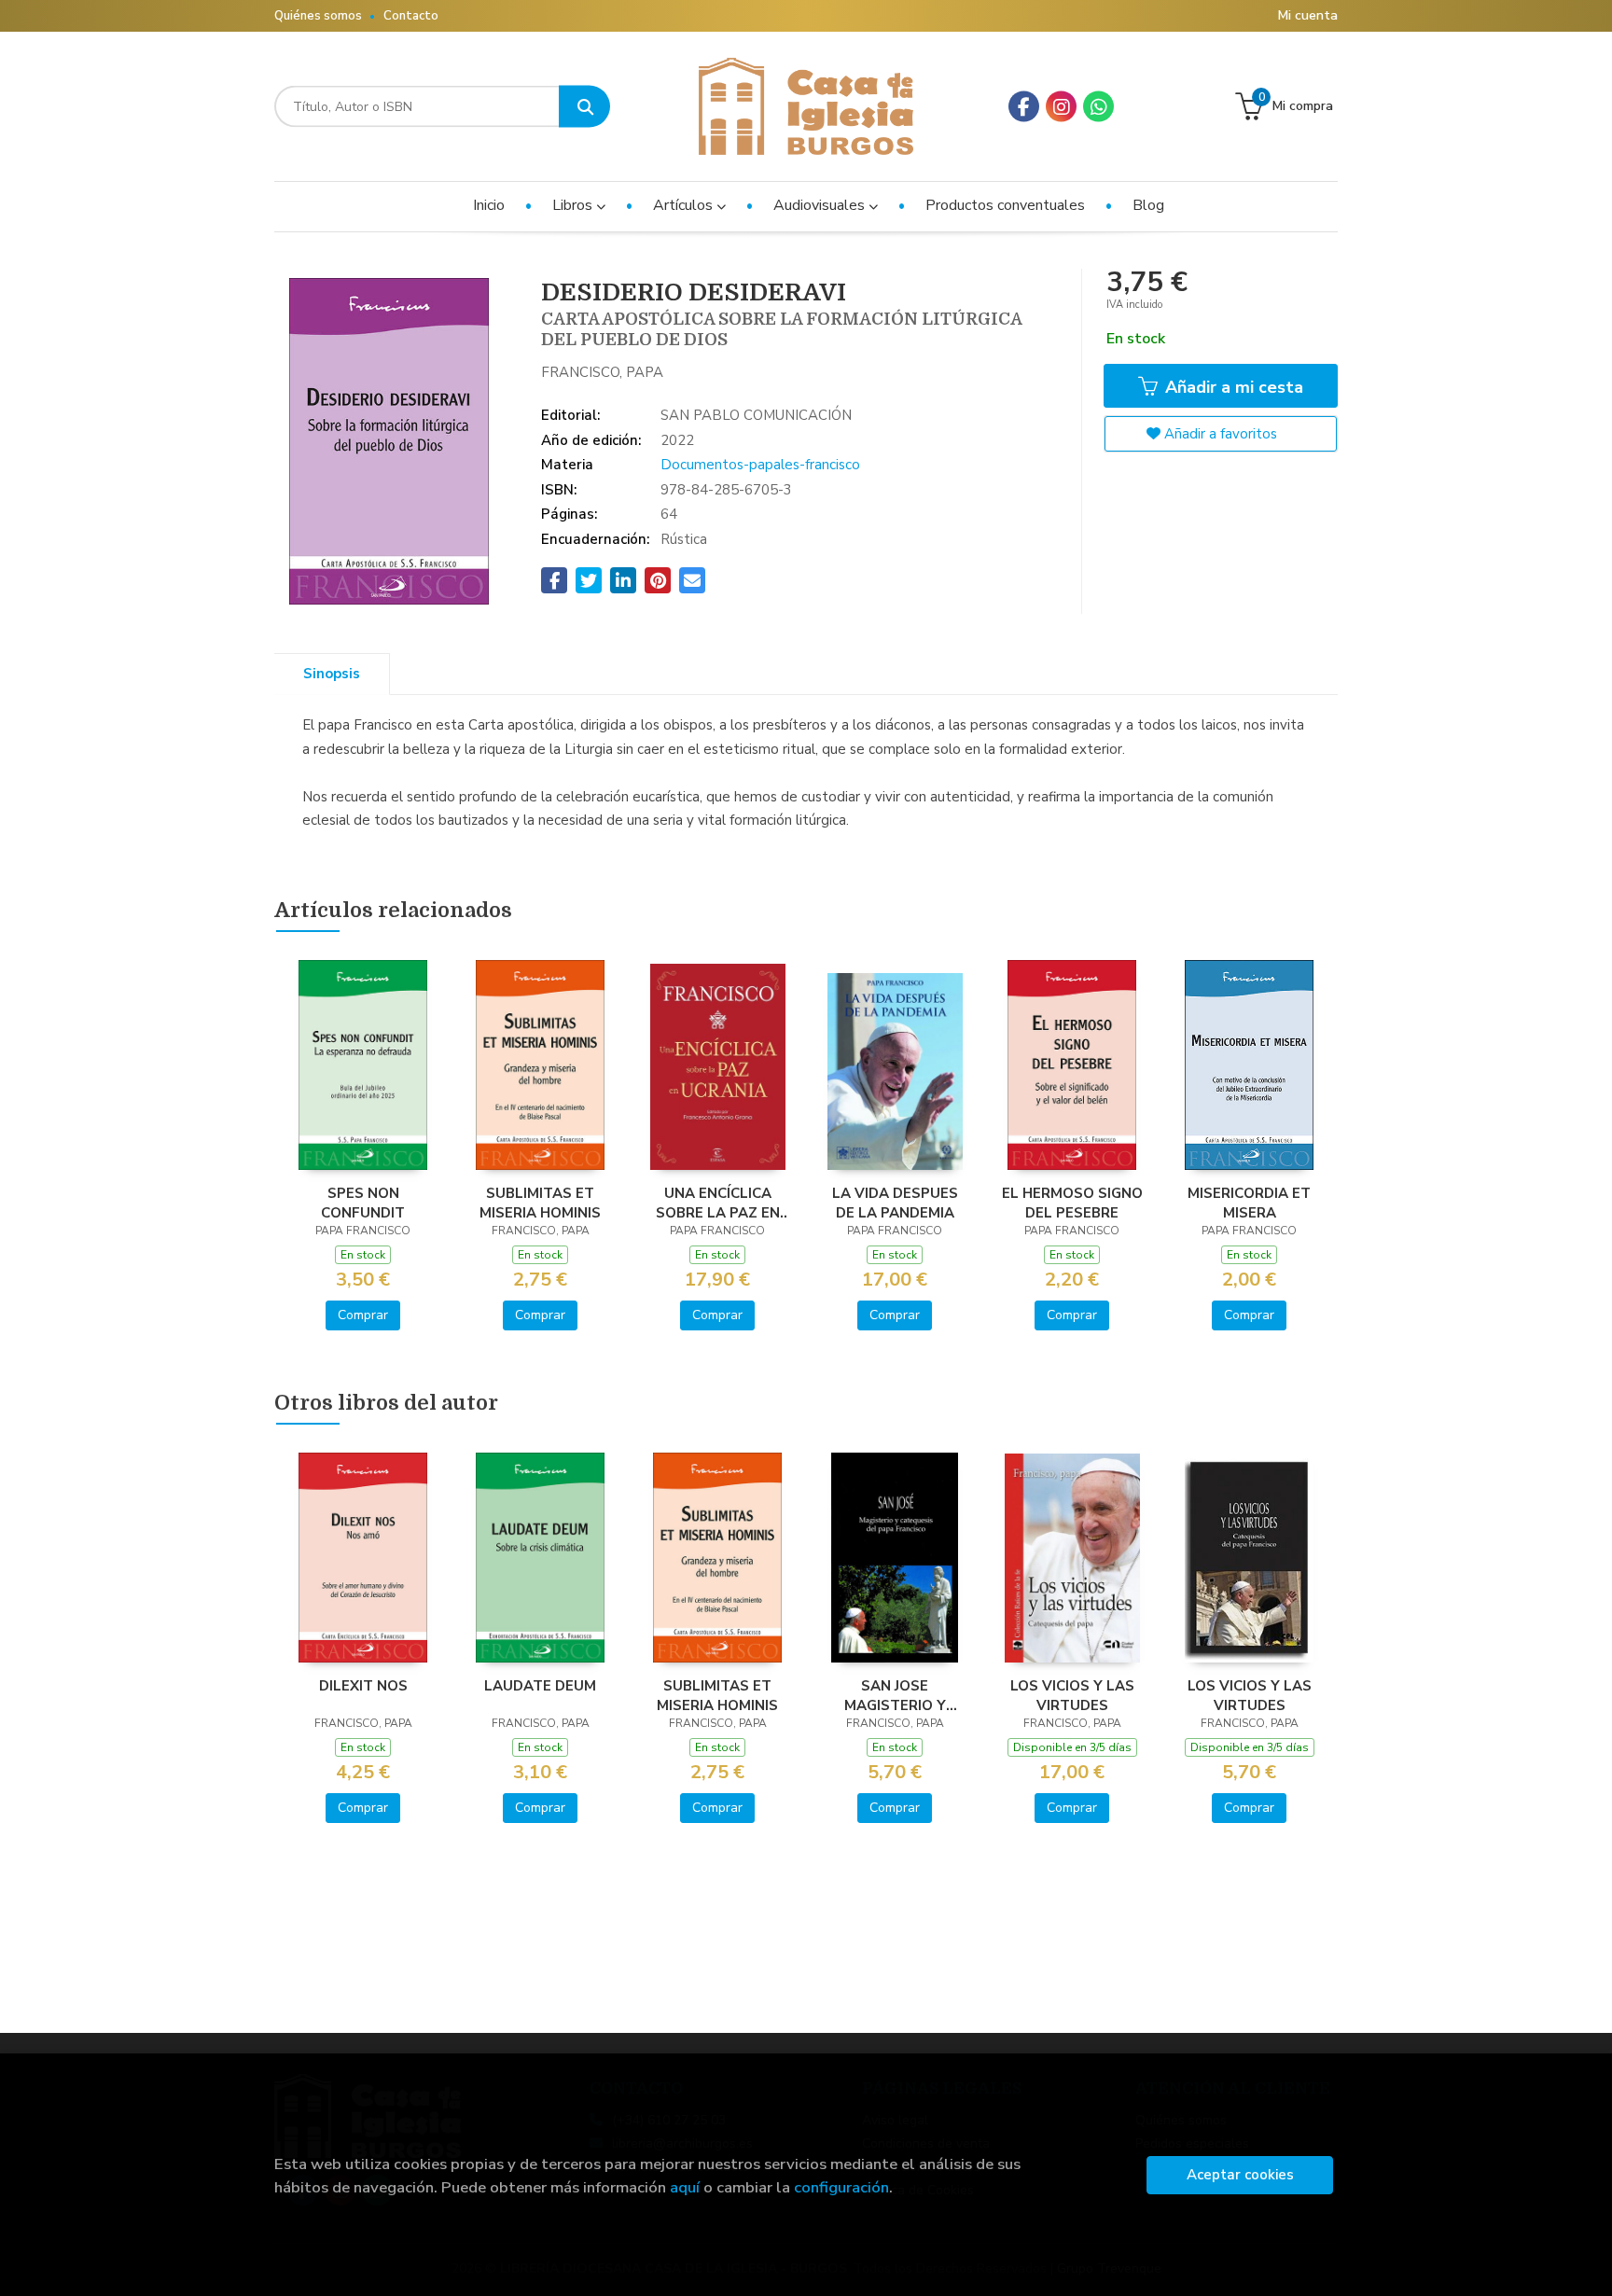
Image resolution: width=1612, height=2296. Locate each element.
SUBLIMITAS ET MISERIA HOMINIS (540, 1203)
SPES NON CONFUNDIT (363, 1203)
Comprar (363, 1315)
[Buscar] (584, 107)
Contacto (411, 16)
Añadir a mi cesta (1232, 387)
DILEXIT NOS (363, 1686)
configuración (841, 2187)
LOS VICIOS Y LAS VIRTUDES (1072, 1695)
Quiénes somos (318, 16)
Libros (574, 205)
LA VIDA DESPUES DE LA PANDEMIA (895, 1203)
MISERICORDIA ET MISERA (1249, 1203)
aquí (685, 2187)
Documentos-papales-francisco (760, 465)
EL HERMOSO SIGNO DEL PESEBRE (1072, 1203)
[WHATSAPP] (1098, 107)
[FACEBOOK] (1024, 107)
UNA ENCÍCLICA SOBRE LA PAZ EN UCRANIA (718, 1203)
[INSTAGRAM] (1061, 107)
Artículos (685, 205)
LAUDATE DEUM (540, 1686)
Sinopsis (332, 674)
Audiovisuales (821, 205)
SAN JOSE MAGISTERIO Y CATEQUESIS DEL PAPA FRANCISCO (895, 1695)
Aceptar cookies (1240, 2175)
